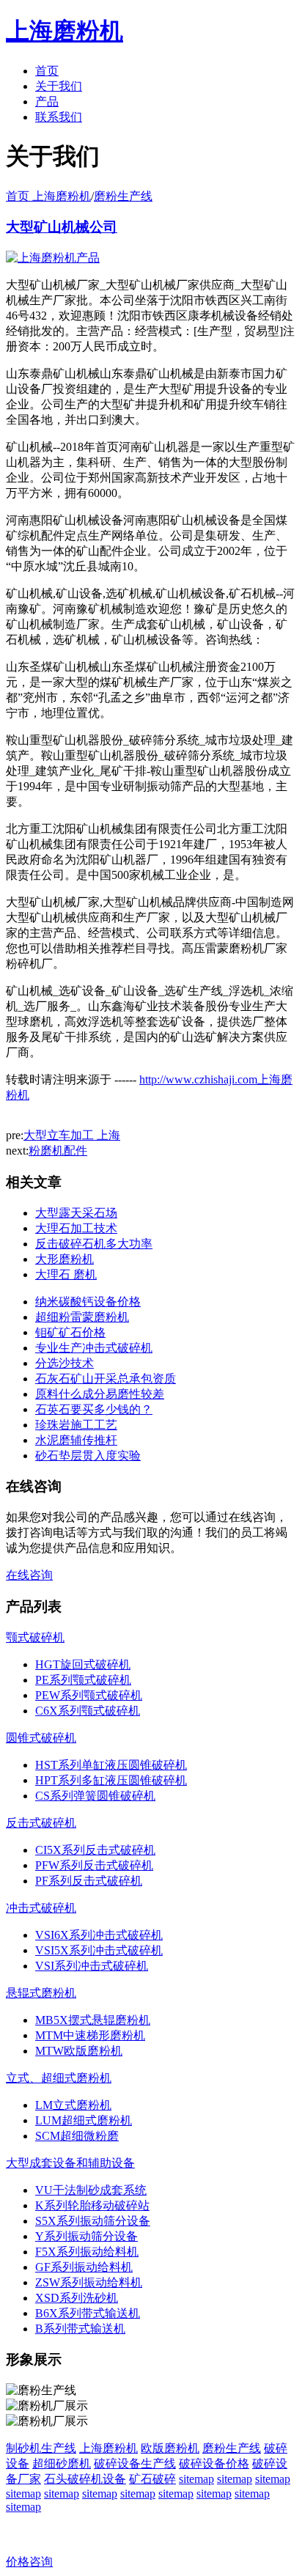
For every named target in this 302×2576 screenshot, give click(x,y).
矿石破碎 (152, 2479)
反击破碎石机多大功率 (94, 1244)
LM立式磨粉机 (73, 2105)
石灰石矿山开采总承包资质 (106, 1379)
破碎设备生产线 (135, 2463)
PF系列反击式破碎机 (89, 1881)
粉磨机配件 (58, 1151)
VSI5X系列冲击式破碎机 (99, 1950)
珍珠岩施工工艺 (76, 1425)
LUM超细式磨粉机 (84, 2120)
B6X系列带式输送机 (88, 2313)
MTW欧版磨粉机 (79, 2051)
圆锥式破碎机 (41, 1738)
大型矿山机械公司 (62, 227)
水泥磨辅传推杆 (76, 1440)
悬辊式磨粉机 (41, 1993)
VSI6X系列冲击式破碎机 (99, 1935)
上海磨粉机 (108, 2448)
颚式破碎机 (35, 1637)
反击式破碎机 (41, 1823)
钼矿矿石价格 (70, 1332)
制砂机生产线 (41, 2448)
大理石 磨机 (66, 1274)
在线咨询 (29, 1575)
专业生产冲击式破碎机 (94, 1348)
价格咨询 (29, 2562)
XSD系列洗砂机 (77, 2298)
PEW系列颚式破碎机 (89, 1695)
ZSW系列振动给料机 (89, 2282)
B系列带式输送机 (80, 2329)
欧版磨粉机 (170, 2448)
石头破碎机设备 (85, 2479)
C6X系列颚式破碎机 (88, 1711)
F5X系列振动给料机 (87, 2252)
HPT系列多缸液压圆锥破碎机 (111, 1780)
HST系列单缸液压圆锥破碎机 (111, 1765)
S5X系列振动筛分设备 (93, 2221)
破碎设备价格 (214, 2463)
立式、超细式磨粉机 (59, 2078)
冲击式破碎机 (41, 1908)
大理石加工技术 (76, 1228)
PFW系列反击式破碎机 (94, 1865)
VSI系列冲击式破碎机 (92, 1966)
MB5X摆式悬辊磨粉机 (93, 2020)
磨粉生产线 (123, 196)
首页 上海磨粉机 (48, 196)
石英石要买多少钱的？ (94, 1409)
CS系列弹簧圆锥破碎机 (95, 1796)
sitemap (196, 2479)
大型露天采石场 (76, 1213)
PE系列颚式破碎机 (83, 1680)
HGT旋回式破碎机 (83, 1664)
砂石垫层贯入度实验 (88, 1456)
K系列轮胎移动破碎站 (92, 2205)
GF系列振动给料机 (84, 2267)
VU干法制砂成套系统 (91, 2190)
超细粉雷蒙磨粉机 (82, 1317)
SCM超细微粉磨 (77, 2136)
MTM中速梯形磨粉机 (90, 2035)
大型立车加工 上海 (72, 1135)
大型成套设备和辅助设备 (70, 2163)
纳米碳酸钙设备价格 (88, 1302)
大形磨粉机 (65, 1259)
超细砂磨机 (62, 2463)
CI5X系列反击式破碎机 (95, 1850)
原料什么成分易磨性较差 (100, 1394)
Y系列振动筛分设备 (86, 2236)
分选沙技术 (65, 1363)
